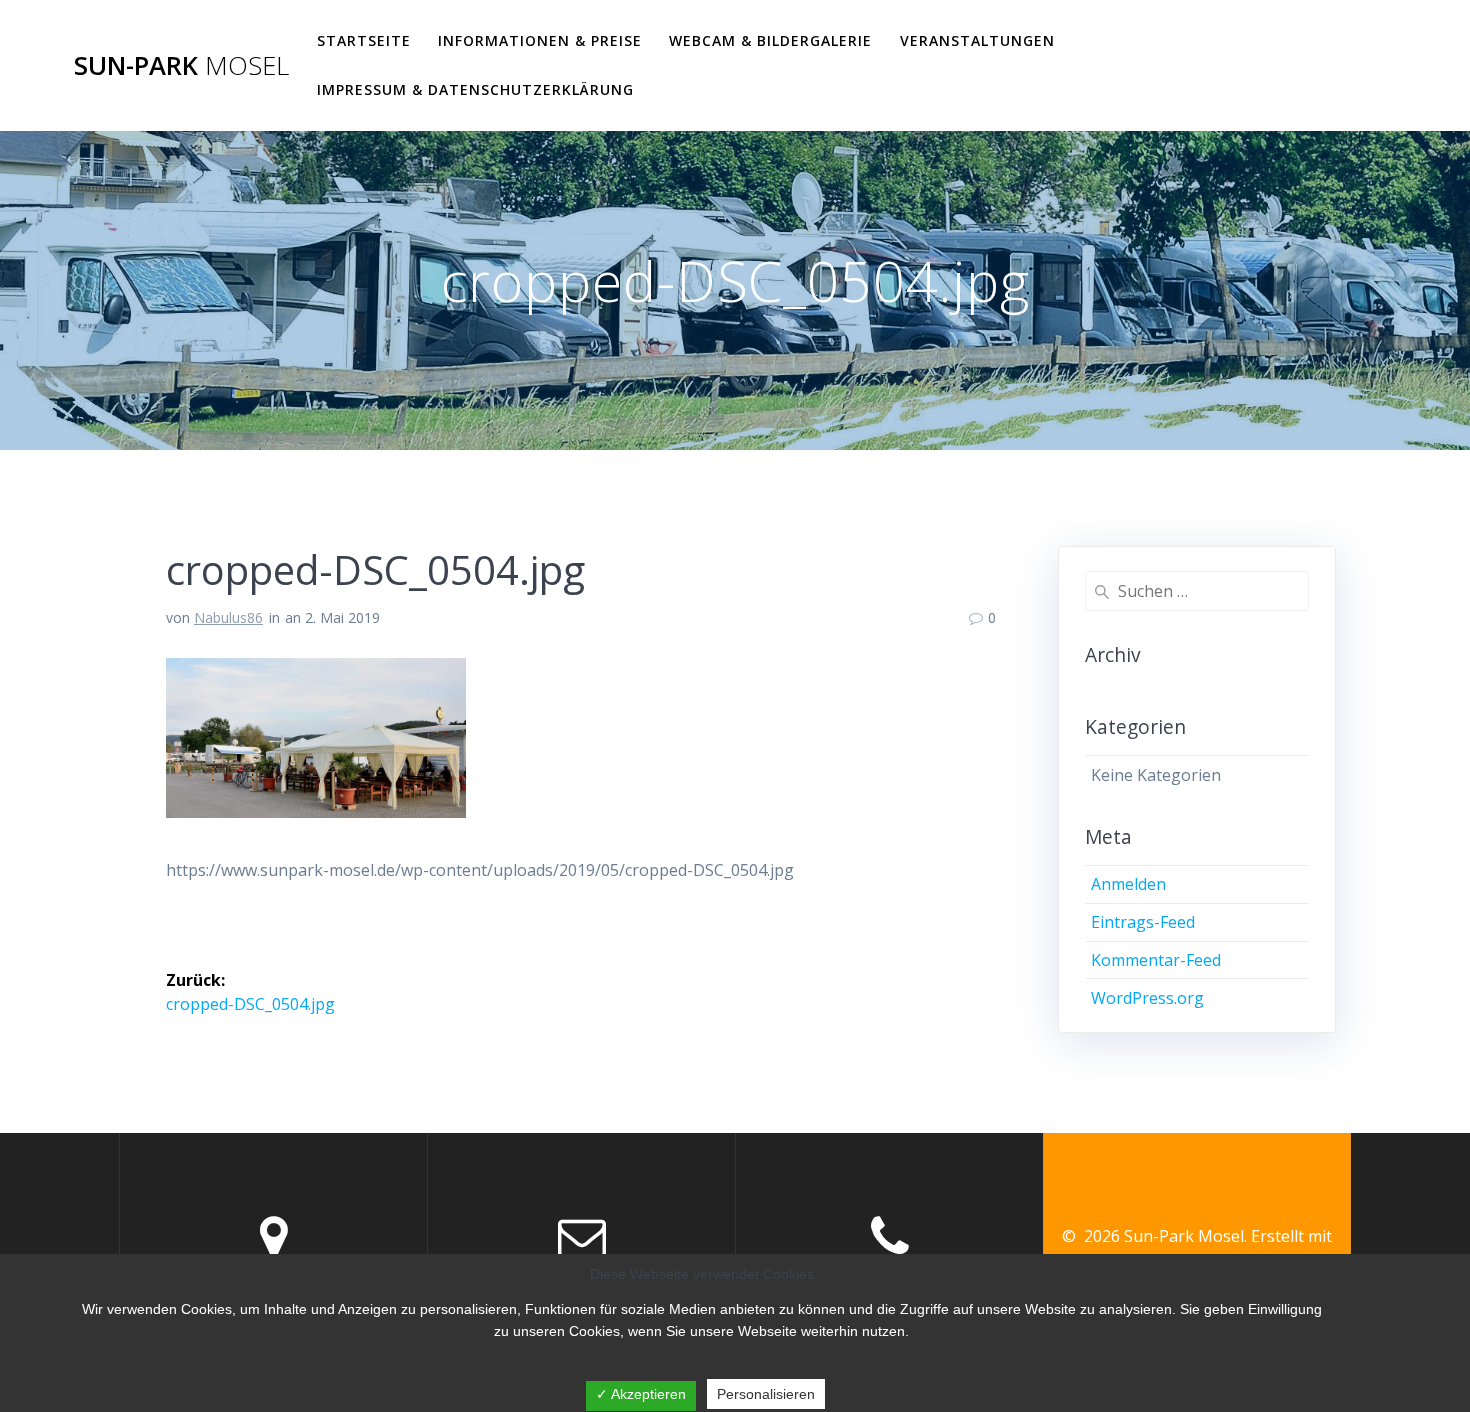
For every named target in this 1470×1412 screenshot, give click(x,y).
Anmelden (1128, 884)
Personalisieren (766, 1394)
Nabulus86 (228, 617)
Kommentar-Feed (1156, 960)
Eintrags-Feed (1143, 922)
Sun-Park (181, 66)
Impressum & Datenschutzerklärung (475, 89)
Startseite (364, 40)
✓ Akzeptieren (641, 1394)
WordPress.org (1147, 998)
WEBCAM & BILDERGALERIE (770, 40)
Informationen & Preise (540, 40)
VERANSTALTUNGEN (977, 40)
